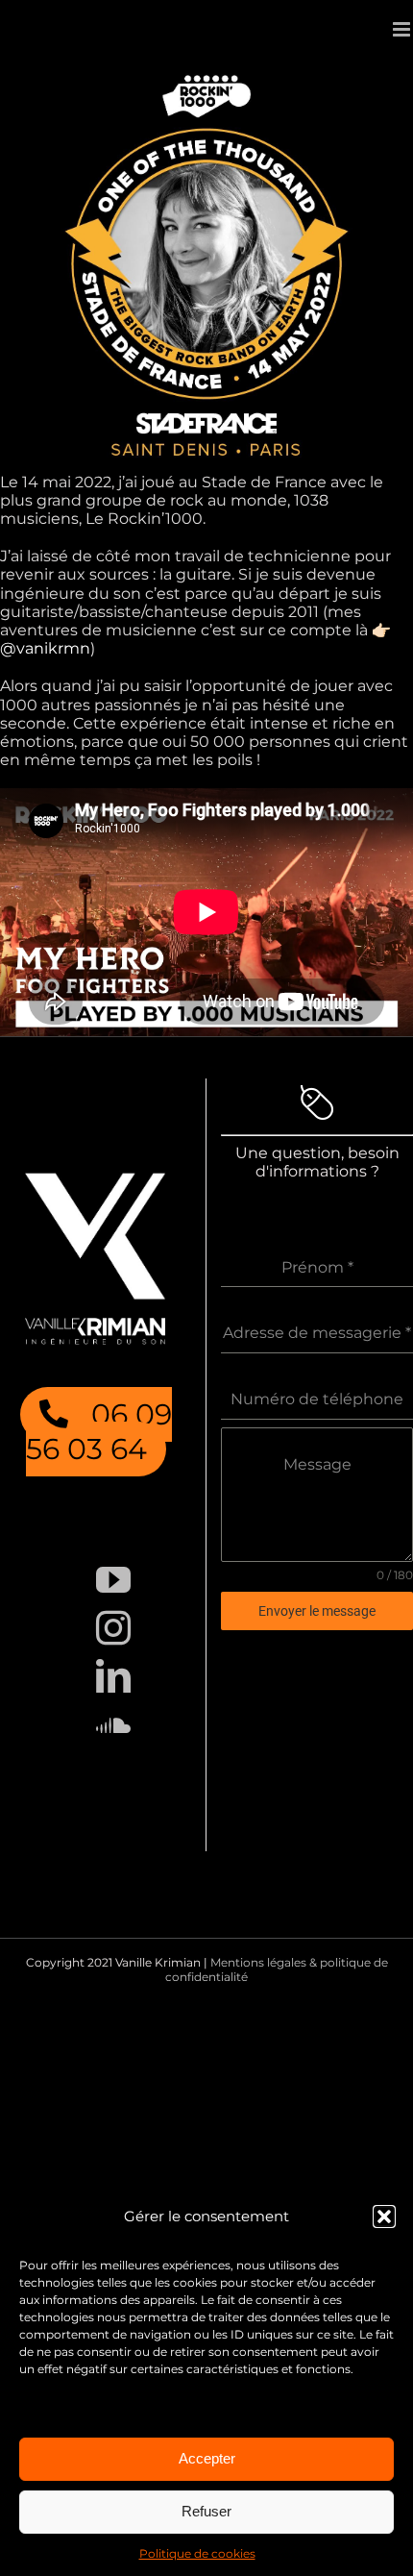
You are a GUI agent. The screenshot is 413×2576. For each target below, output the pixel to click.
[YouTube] (113, 1580)
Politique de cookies (197, 2553)
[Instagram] (113, 1628)
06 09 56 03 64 (99, 1432)
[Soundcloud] (113, 1724)
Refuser (206, 2511)
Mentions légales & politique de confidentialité (277, 1969)
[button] (384, 2217)
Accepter (207, 2458)
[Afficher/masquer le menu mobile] (403, 29)
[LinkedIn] (113, 1676)
